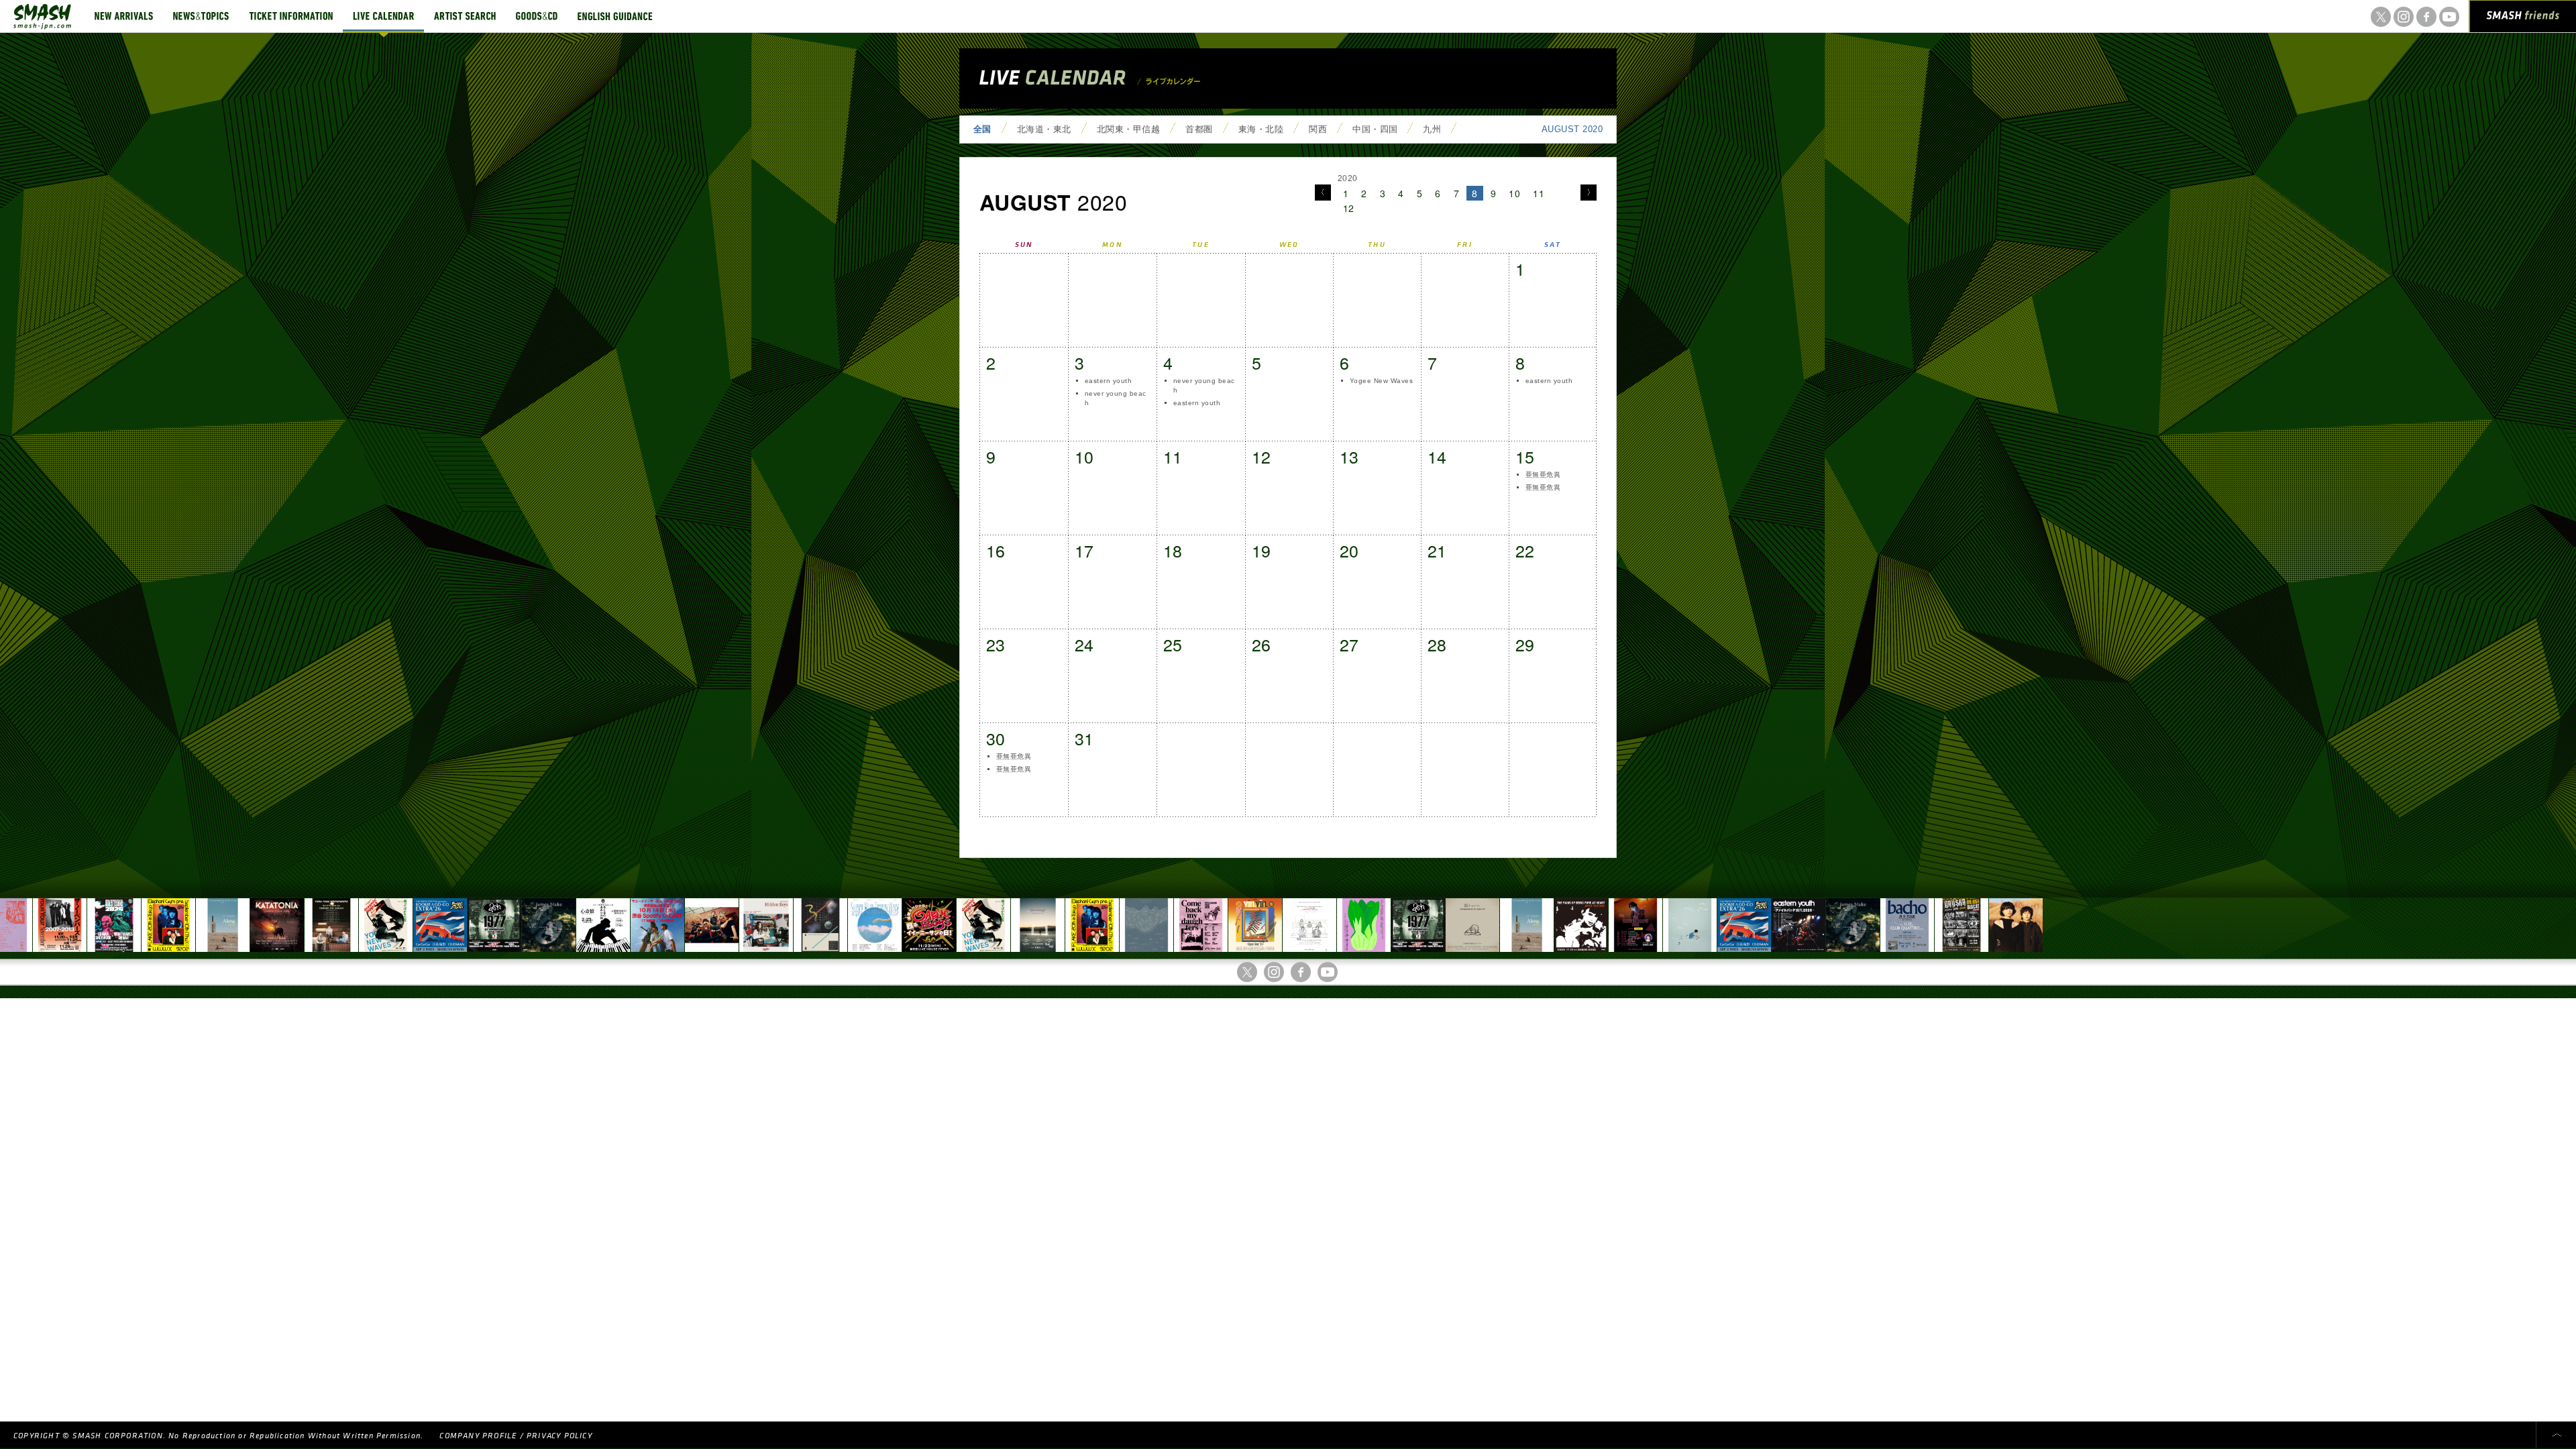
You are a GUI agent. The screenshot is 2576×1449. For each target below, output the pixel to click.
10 (1514, 193)
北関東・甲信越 (1128, 129)
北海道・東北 (1044, 129)
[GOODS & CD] (537, 16)
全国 (982, 129)
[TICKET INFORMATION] (291, 16)
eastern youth (1108, 381)
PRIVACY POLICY (559, 1436)
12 (1349, 208)
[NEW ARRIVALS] (124, 16)
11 (1539, 193)
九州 (1432, 129)
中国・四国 (1375, 129)
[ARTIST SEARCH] (465, 16)
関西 (1318, 129)
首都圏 (1199, 129)
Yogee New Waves (1381, 381)
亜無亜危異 (1543, 475)
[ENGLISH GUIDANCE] (615, 16)
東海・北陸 (1261, 129)
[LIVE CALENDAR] (383, 16)
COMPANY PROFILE (478, 1436)
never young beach (1116, 398)
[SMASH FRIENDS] (2523, 19)
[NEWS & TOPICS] (201, 16)
